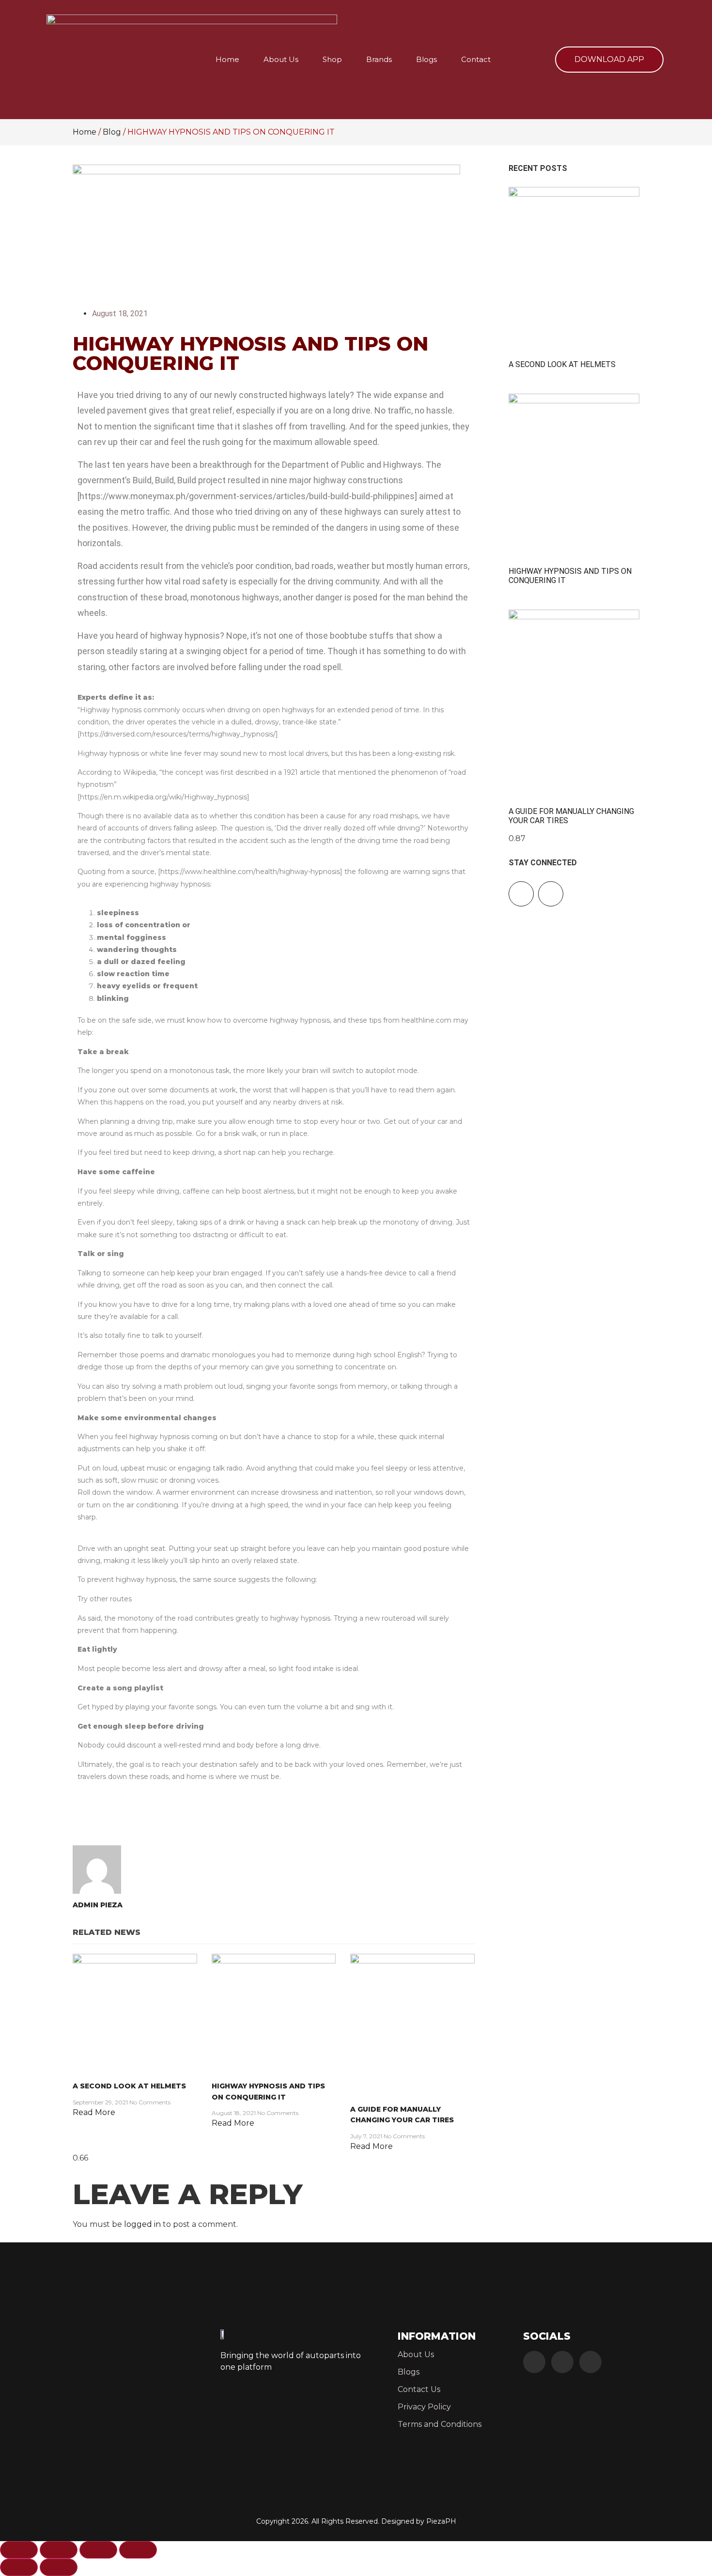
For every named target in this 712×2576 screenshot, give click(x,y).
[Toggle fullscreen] (59, 2550)
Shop (332, 59)
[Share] (98, 2550)
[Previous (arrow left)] (19, 2567)
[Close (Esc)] (138, 2550)
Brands (379, 59)
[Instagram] (551, 894)
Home (227, 59)
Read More (94, 2112)
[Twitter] (562, 2362)
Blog (112, 132)
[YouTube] (590, 2362)
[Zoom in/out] (19, 2550)
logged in (142, 2224)
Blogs (426, 59)
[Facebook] (534, 2362)
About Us (281, 59)
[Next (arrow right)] (59, 2567)
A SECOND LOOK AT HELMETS (129, 2086)
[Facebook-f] (521, 894)
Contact (476, 59)
